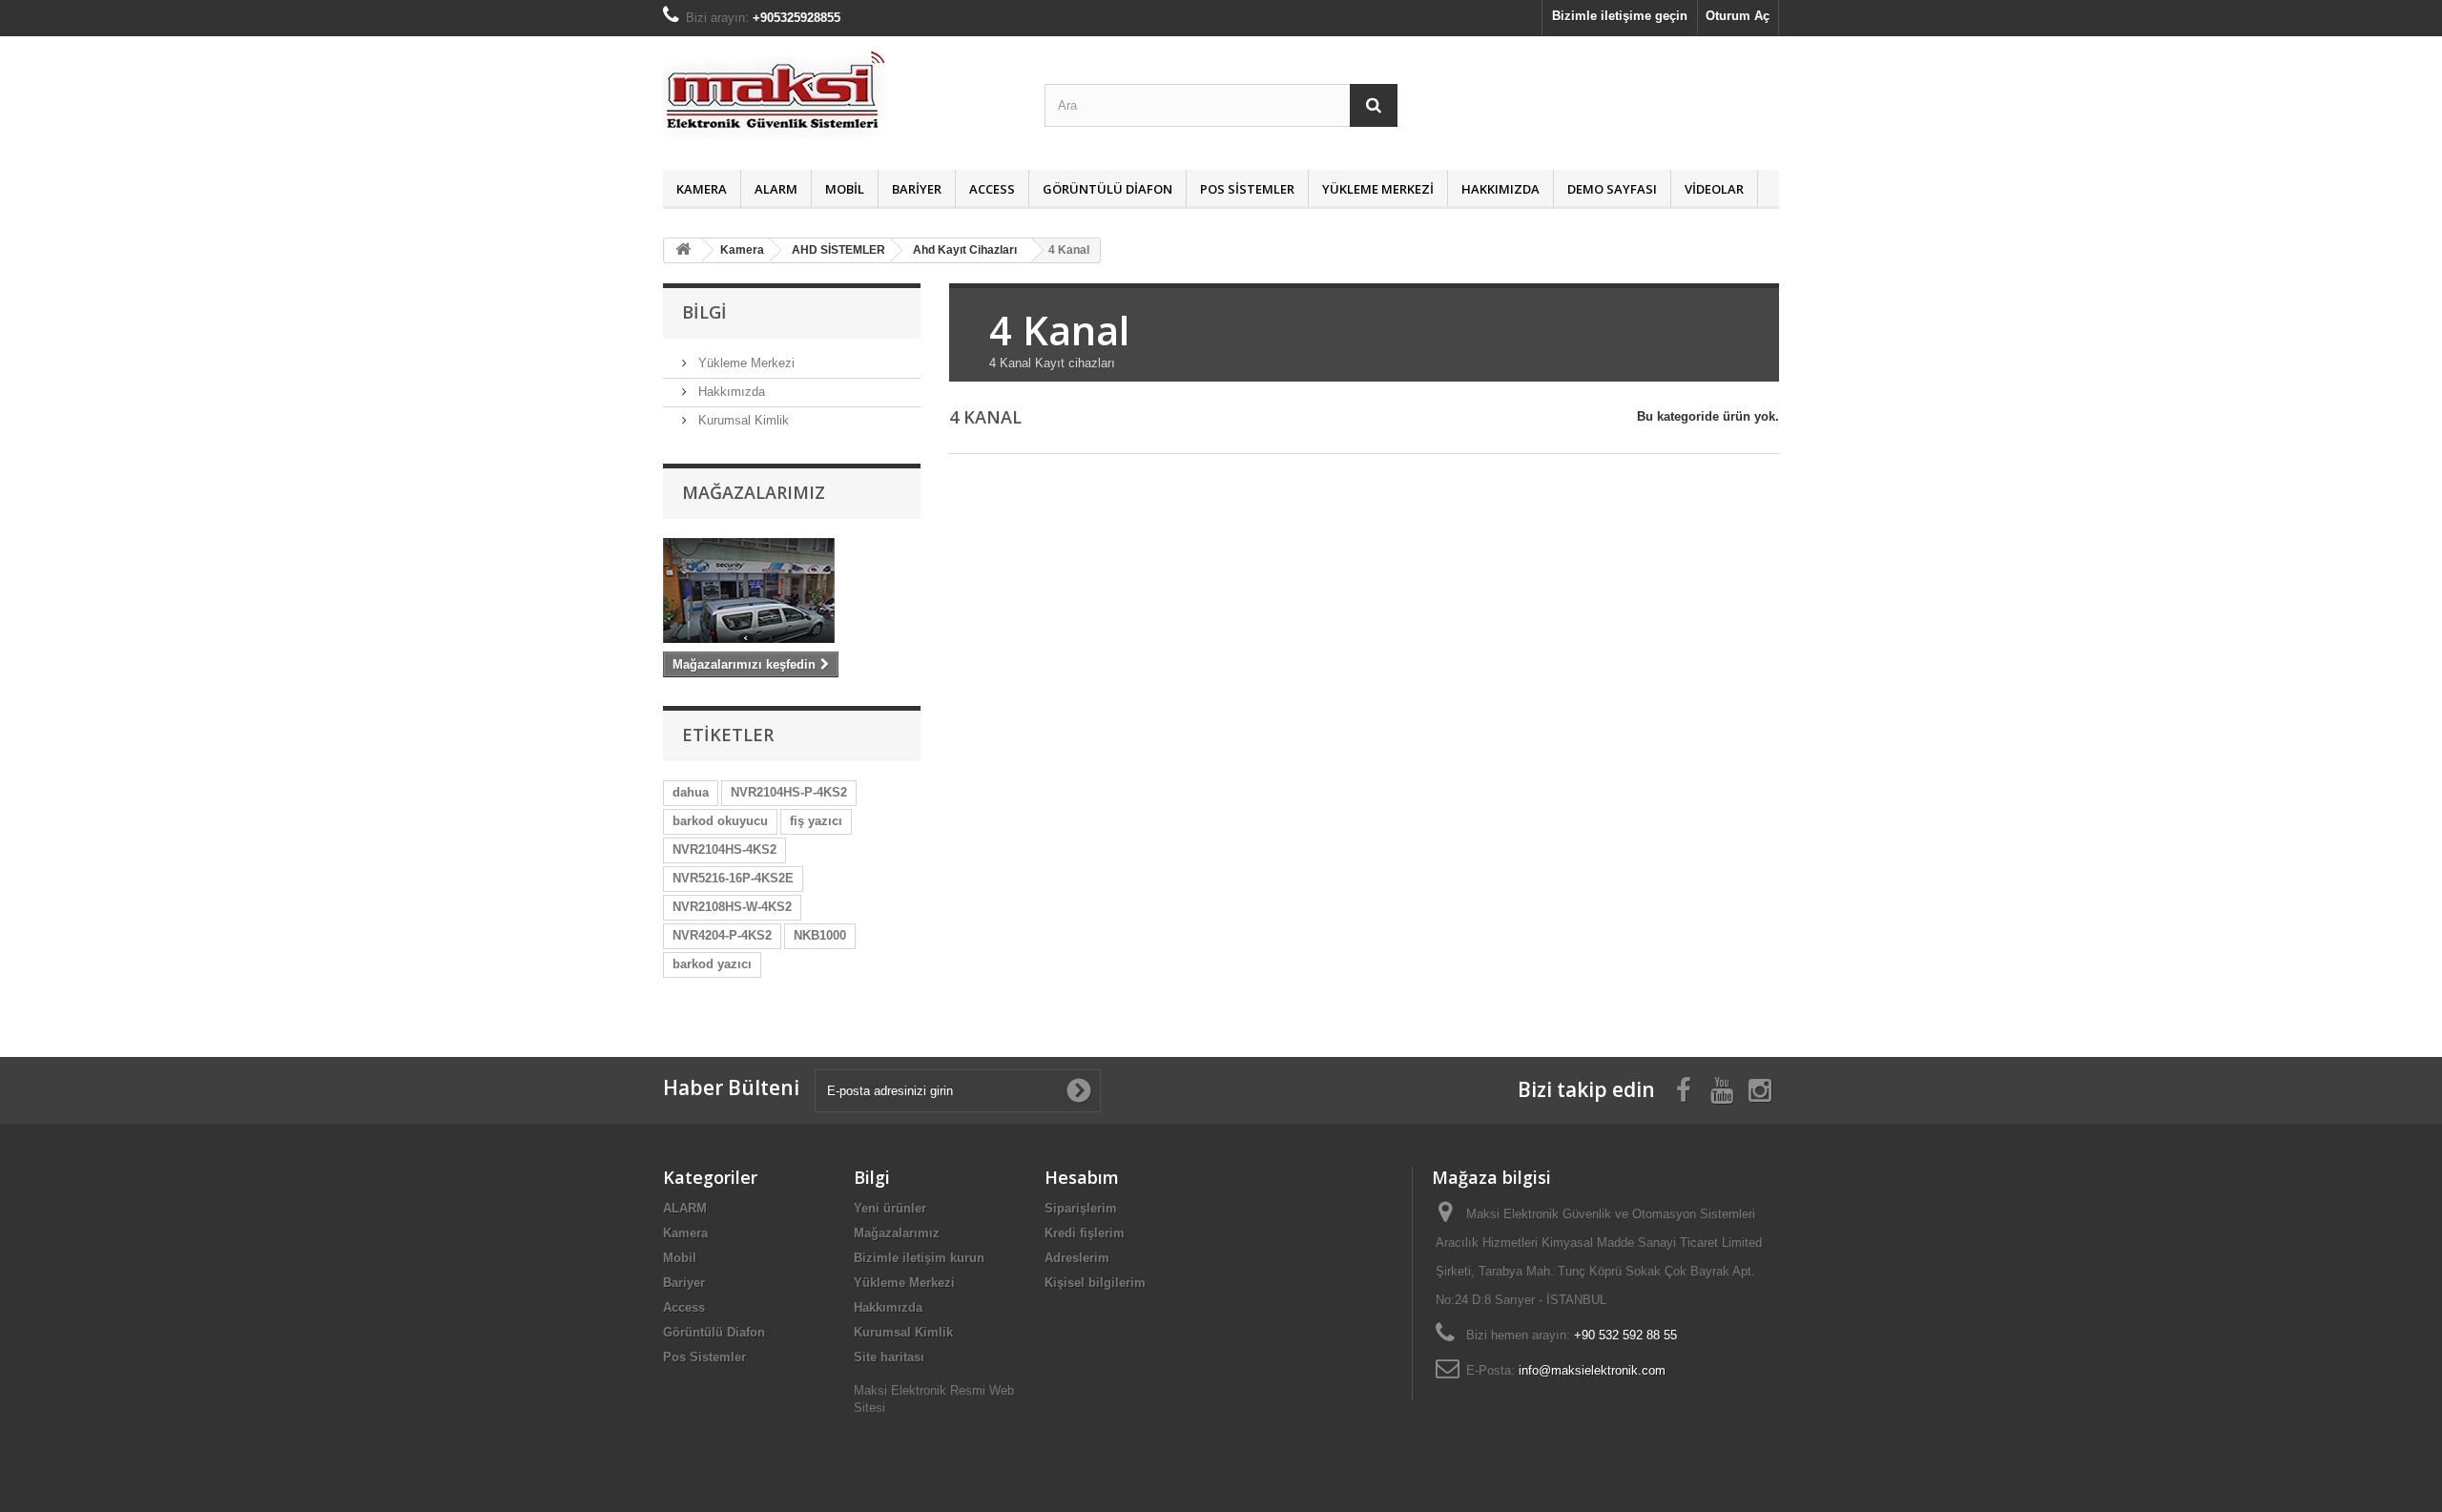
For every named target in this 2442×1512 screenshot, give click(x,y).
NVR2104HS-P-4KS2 (789, 792)
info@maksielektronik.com (1592, 1370)
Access (992, 189)
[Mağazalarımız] (792, 590)
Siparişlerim (1081, 1208)
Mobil (845, 189)
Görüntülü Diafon (1107, 189)
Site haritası (889, 1357)
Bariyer (917, 189)
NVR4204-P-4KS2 (722, 935)
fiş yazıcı (816, 821)
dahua (691, 792)
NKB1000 (820, 935)
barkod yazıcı (712, 964)
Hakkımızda (1500, 189)
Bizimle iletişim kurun (919, 1258)
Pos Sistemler (1247, 189)
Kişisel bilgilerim (1095, 1283)
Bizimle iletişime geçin (1620, 16)
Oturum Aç (1738, 16)
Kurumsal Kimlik (742, 420)
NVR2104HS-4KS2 (724, 849)
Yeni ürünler (890, 1208)
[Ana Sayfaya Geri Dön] (683, 250)
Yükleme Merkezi (1378, 189)
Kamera (702, 189)
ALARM (776, 189)
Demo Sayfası (1612, 189)
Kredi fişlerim (1085, 1233)
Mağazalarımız (754, 492)
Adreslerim (1077, 1258)
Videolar (1714, 189)
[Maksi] (839, 98)
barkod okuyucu (720, 821)
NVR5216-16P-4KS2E (733, 878)
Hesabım (1082, 1177)
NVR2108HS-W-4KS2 (732, 907)
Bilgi (704, 312)
